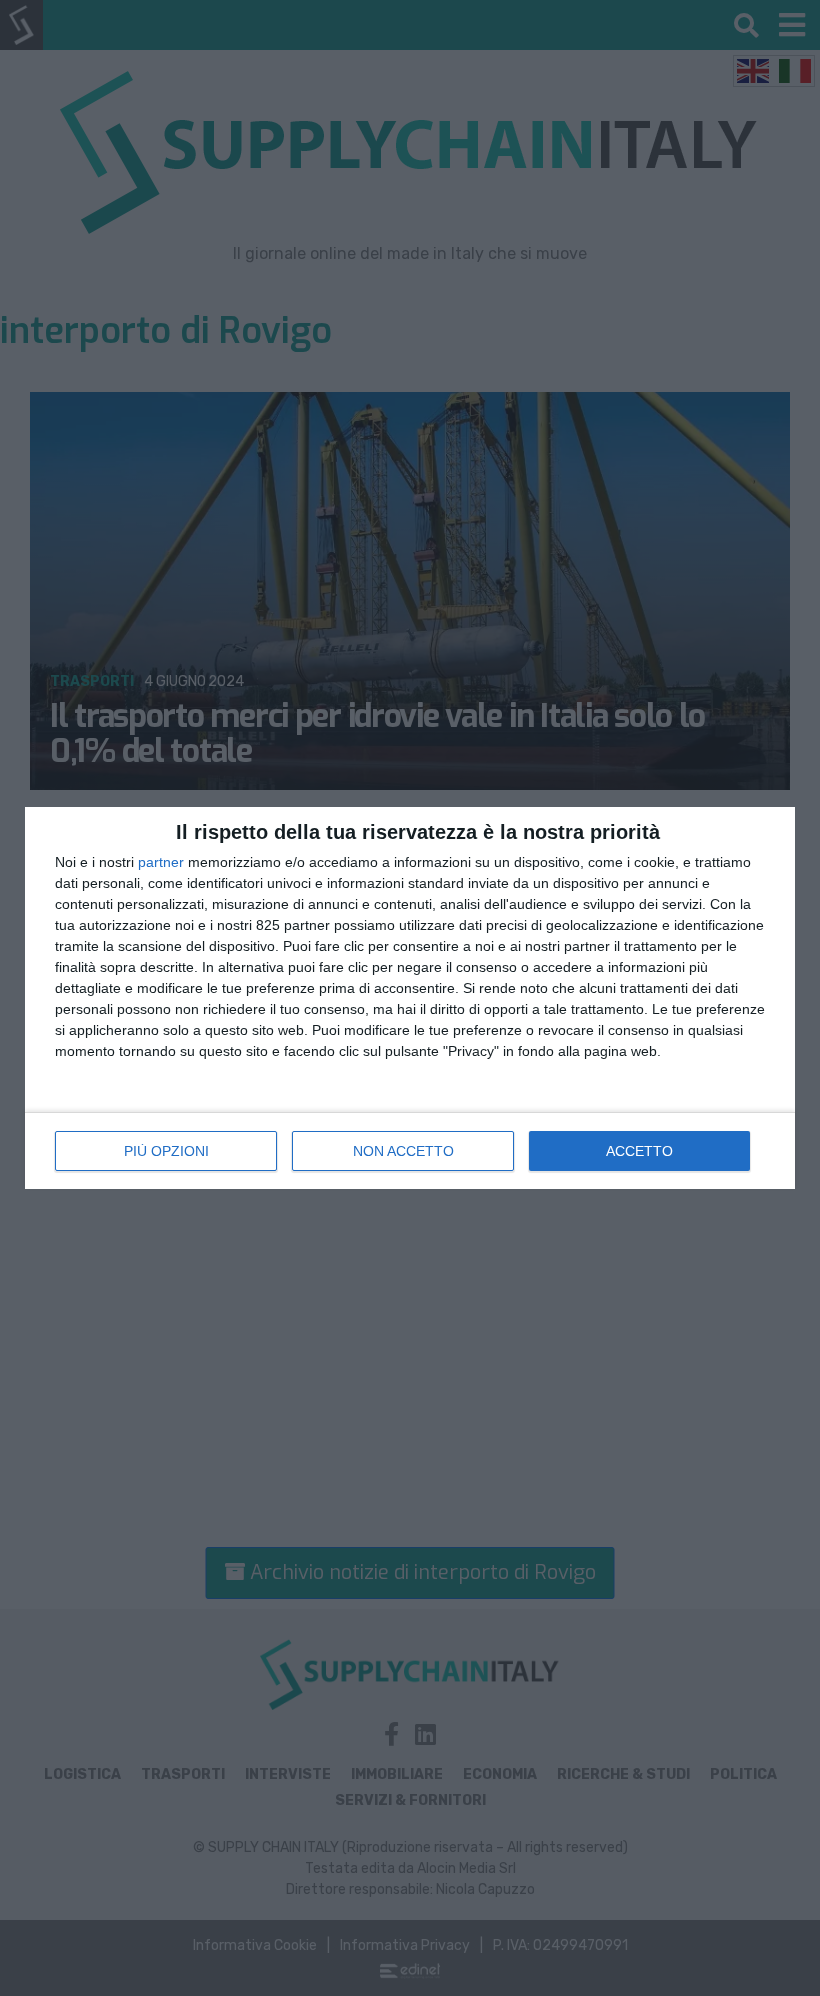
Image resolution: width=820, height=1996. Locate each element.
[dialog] (410, 998)
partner (161, 862)
